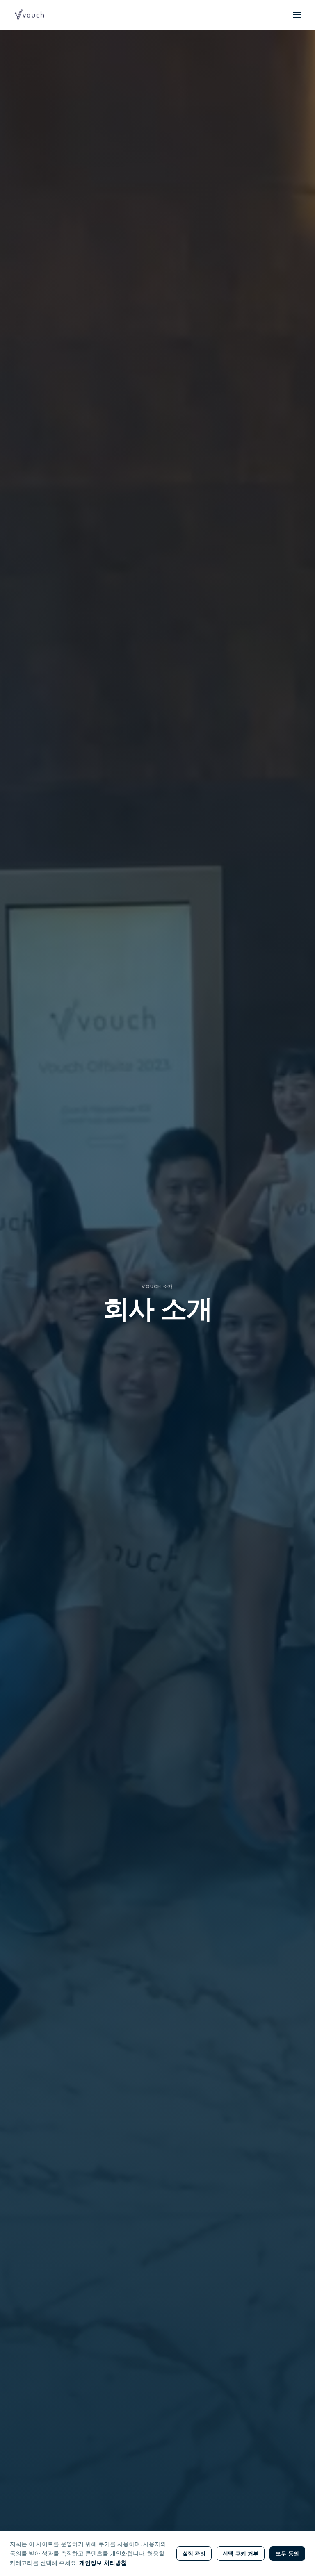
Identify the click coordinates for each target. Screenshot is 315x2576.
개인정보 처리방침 (103, 2563)
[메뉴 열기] (297, 15)
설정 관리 (194, 2553)
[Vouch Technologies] (29, 15)
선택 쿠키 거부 (241, 2553)
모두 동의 (287, 2553)
